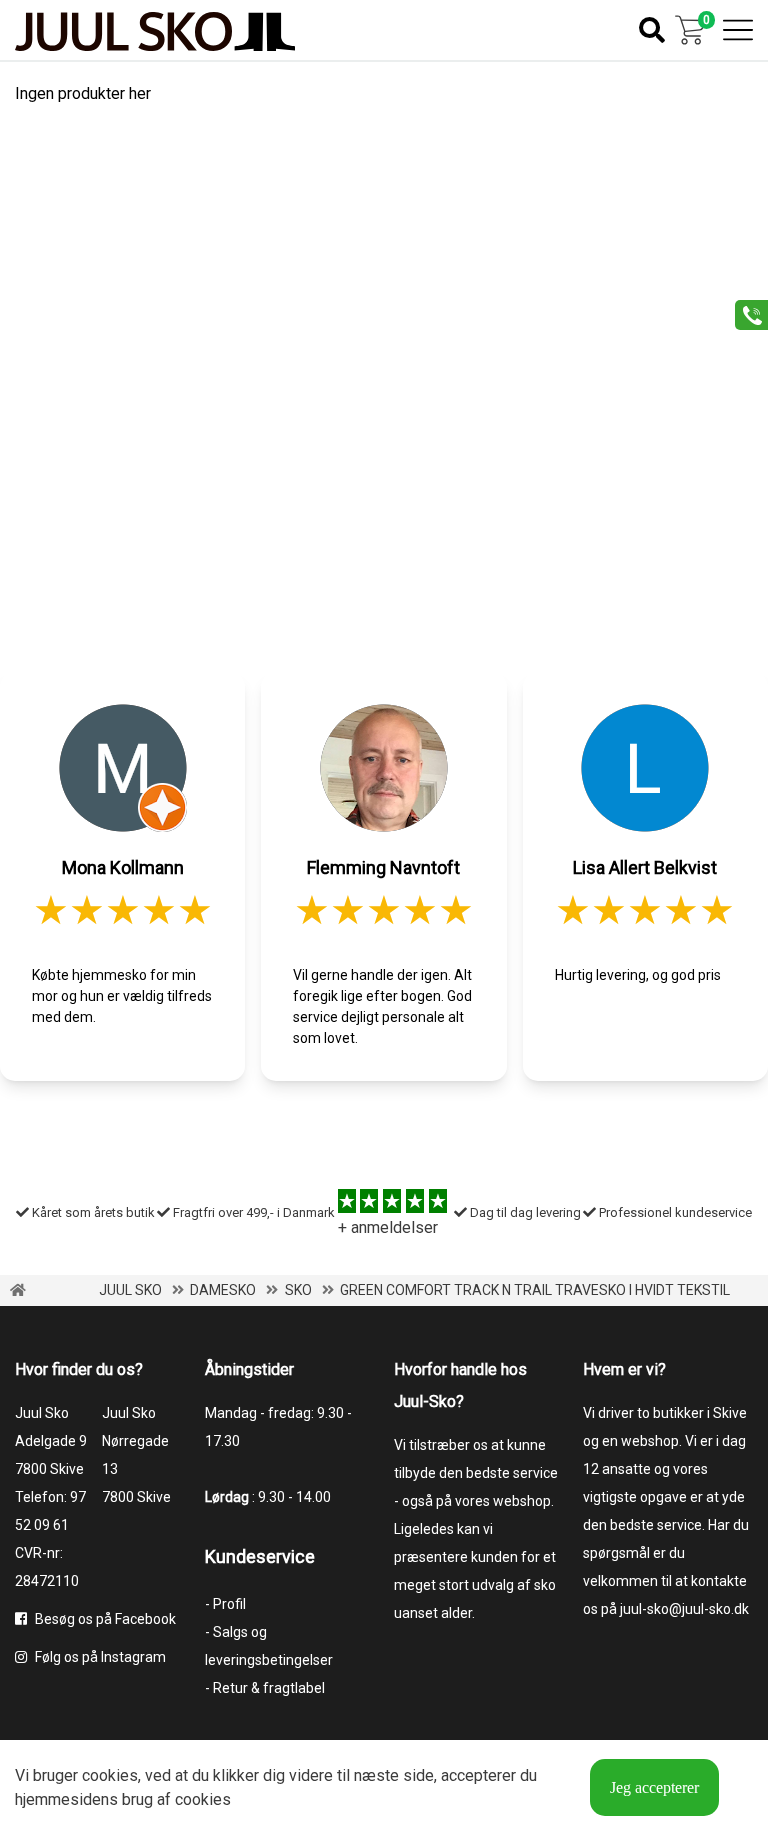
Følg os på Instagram (99, 1657)
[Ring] (744, 313)
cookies (110, 1775)
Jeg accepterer (654, 1787)
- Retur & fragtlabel (265, 1688)
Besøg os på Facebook (104, 1619)
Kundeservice (260, 1556)
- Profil (225, 1604)
